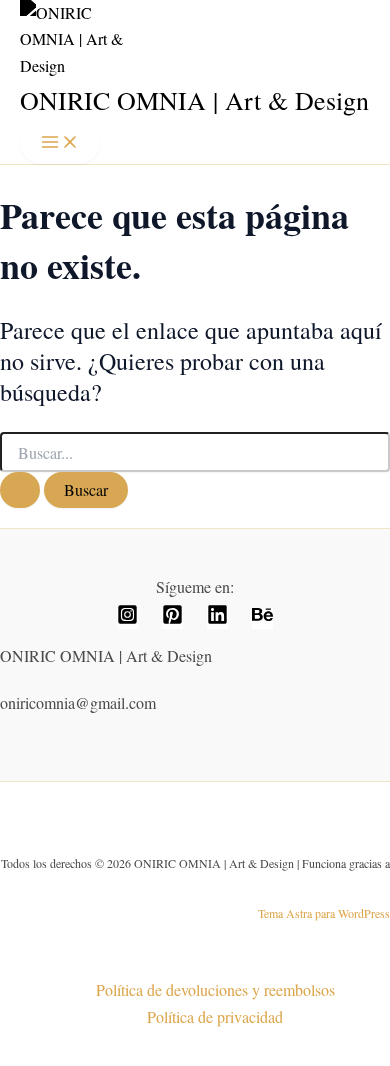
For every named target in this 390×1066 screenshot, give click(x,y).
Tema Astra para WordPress (324, 913)
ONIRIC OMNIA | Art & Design (194, 100)
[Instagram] (127, 618)
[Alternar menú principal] (60, 143)
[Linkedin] (217, 618)
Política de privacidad (215, 1016)
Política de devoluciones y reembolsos (215, 989)
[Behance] (262, 618)
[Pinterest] (172, 618)
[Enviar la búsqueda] (20, 490)
